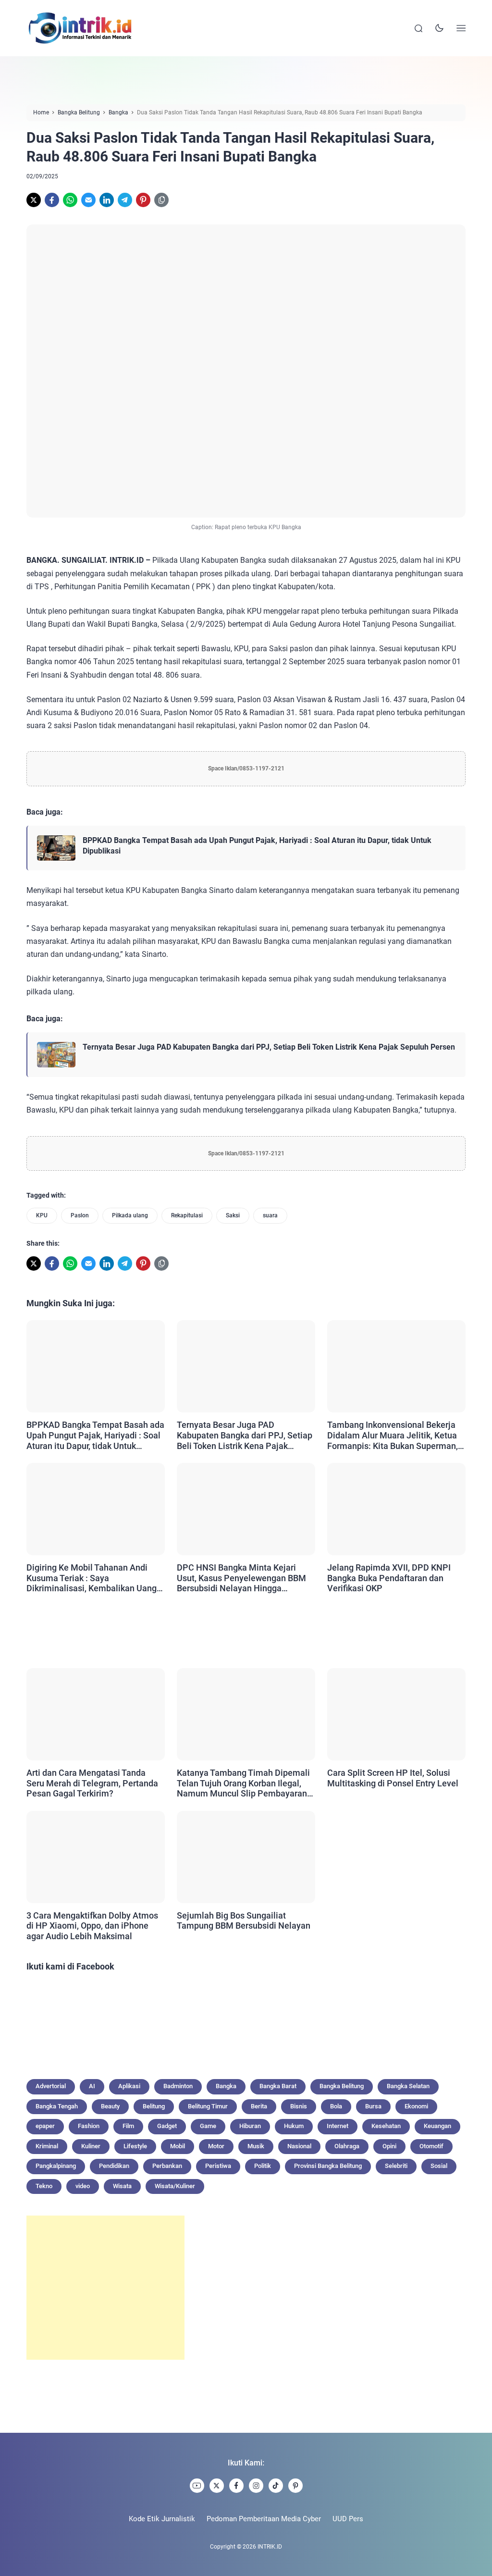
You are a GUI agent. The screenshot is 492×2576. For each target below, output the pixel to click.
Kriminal (47, 2146)
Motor (216, 2146)
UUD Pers (348, 2519)
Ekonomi (416, 2106)
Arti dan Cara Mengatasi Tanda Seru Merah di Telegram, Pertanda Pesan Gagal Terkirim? (92, 1783)
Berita (259, 2106)
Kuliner (91, 2146)
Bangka (226, 2086)
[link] (34, 200)
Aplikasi (129, 2086)
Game (208, 2126)
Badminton (178, 2086)
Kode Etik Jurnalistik (162, 2519)
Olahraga (347, 2146)
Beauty (110, 2106)
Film (128, 2126)
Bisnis (299, 2106)
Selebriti (396, 2166)
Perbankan (167, 2166)
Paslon (80, 1215)
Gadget (167, 2126)
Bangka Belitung (342, 2086)
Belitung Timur (208, 2106)
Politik (263, 2166)
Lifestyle (135, 2146)
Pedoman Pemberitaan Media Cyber (264, 2519)
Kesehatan (386, 2126)
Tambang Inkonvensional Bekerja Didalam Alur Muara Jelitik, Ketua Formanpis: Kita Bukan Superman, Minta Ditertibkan (393, 1435)
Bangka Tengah (57, 2106)
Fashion (89, 2126)
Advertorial (51, 2086)
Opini (389, 2146)
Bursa (373, 2106)
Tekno (44, 2186)
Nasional (299, 2146)
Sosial (439, 2166)
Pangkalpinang (56, 2166)
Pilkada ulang (130, 1215)
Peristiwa (218, 2166)
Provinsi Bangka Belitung (328, 2166)
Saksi (233, 1215)
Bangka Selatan (408, 2086)
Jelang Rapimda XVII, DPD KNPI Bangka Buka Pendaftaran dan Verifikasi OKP (389, 1578)
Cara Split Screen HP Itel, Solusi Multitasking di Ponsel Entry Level (393, 1778)
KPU (42, 1215)
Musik (256, 2146)
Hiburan (250, 2126)
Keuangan (437, 2126)
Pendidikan (114, 2166)
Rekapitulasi (187, 1215)
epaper (45, 2126)
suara (270, 1215)
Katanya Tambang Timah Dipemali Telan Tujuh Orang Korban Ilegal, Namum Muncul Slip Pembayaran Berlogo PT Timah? (243, 1783)
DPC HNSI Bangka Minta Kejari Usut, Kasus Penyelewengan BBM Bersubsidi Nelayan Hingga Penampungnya (241, 1578)
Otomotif (431, 2146)
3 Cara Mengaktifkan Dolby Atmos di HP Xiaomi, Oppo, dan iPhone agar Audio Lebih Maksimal (92, 1926)
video (83, 2186)
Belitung (154, 2106)
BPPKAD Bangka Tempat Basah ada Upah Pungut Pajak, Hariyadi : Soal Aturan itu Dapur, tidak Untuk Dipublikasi (257, 846)
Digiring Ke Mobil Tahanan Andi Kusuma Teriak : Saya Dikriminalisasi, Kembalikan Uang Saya (92, 1578)
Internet (338, 2126)
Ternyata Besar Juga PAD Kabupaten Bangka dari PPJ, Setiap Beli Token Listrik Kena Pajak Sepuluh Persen (269, 1047)
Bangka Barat (278, 2086)
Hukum (294, 2126)
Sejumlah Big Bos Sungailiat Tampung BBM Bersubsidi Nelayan (244, 1921)
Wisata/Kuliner (175, 2186)
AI (92, 2086)
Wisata (122, 2186)
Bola (336, 2106)
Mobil (178, 2146)
